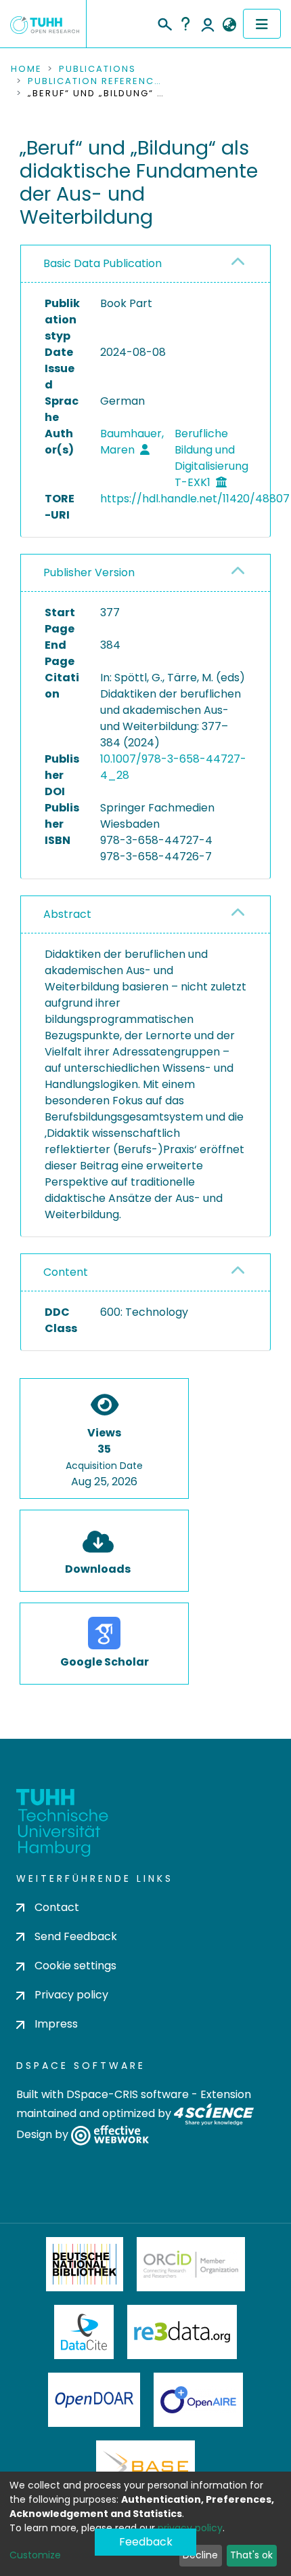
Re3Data (182, 2332)
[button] (229, 25)
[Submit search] (164, 22)
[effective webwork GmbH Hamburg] (110, 2135)
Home (26, 69)
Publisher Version (89, 572)
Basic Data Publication (103, 263)
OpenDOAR (94, 2400)
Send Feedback (76, 1936)
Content (66, 1272)
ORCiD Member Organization (191, 2264)
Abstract (67, 914)
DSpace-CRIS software (128, 2094)
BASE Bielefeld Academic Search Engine (145, 2468)
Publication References (95, 81)
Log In (208, 24)
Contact (57, 1907)
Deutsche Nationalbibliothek (85, 2264)
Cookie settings (75, 1966)
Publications (97, 69)
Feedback (146, 2542)
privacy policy (190, 2528)
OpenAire (198, 2400)
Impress (56, 2024)
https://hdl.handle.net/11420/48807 (195, 499)
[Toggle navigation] (262, 24)
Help (185, 24)
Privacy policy (71, 1995)
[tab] (145, 264)
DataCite (84, 2332)
